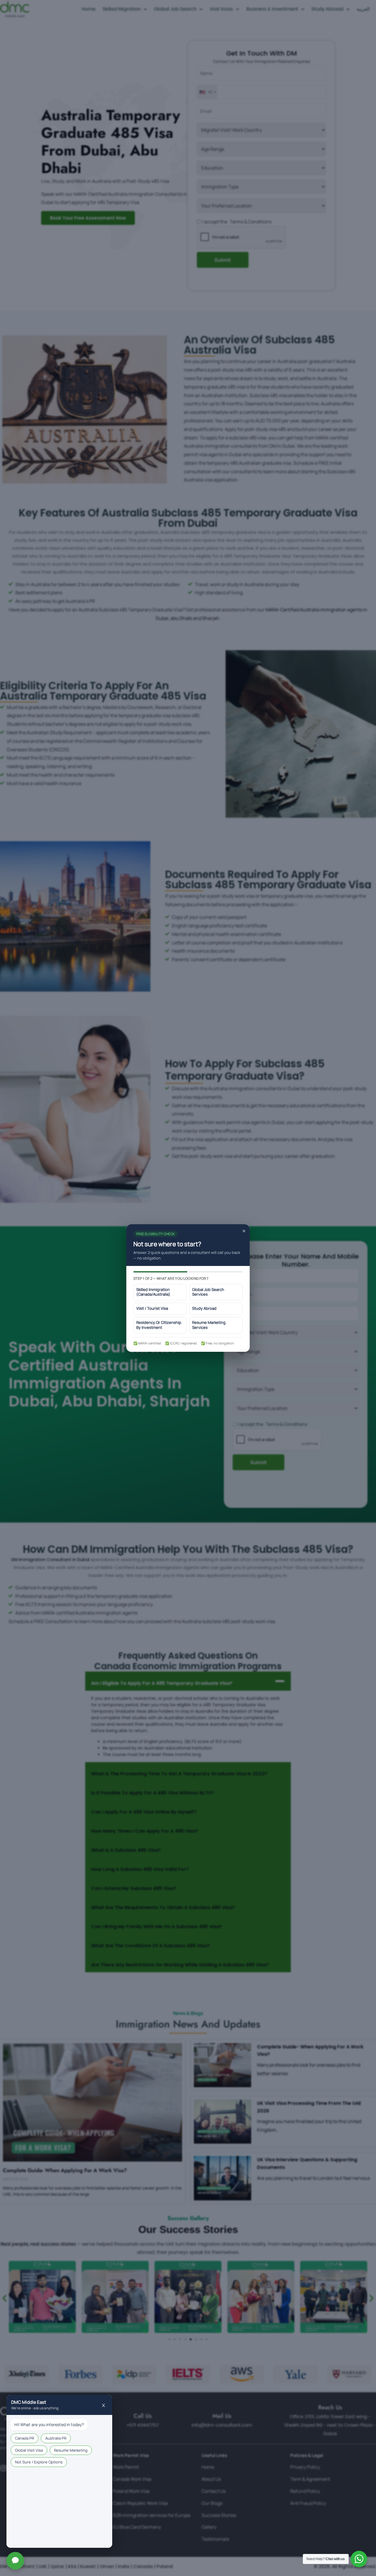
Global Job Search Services (208, 1292)
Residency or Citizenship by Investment (159, 1325)
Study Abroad (204, 1308)
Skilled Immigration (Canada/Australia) (153, 1292)
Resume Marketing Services (209, 1325)
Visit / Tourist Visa (152, 1308)
